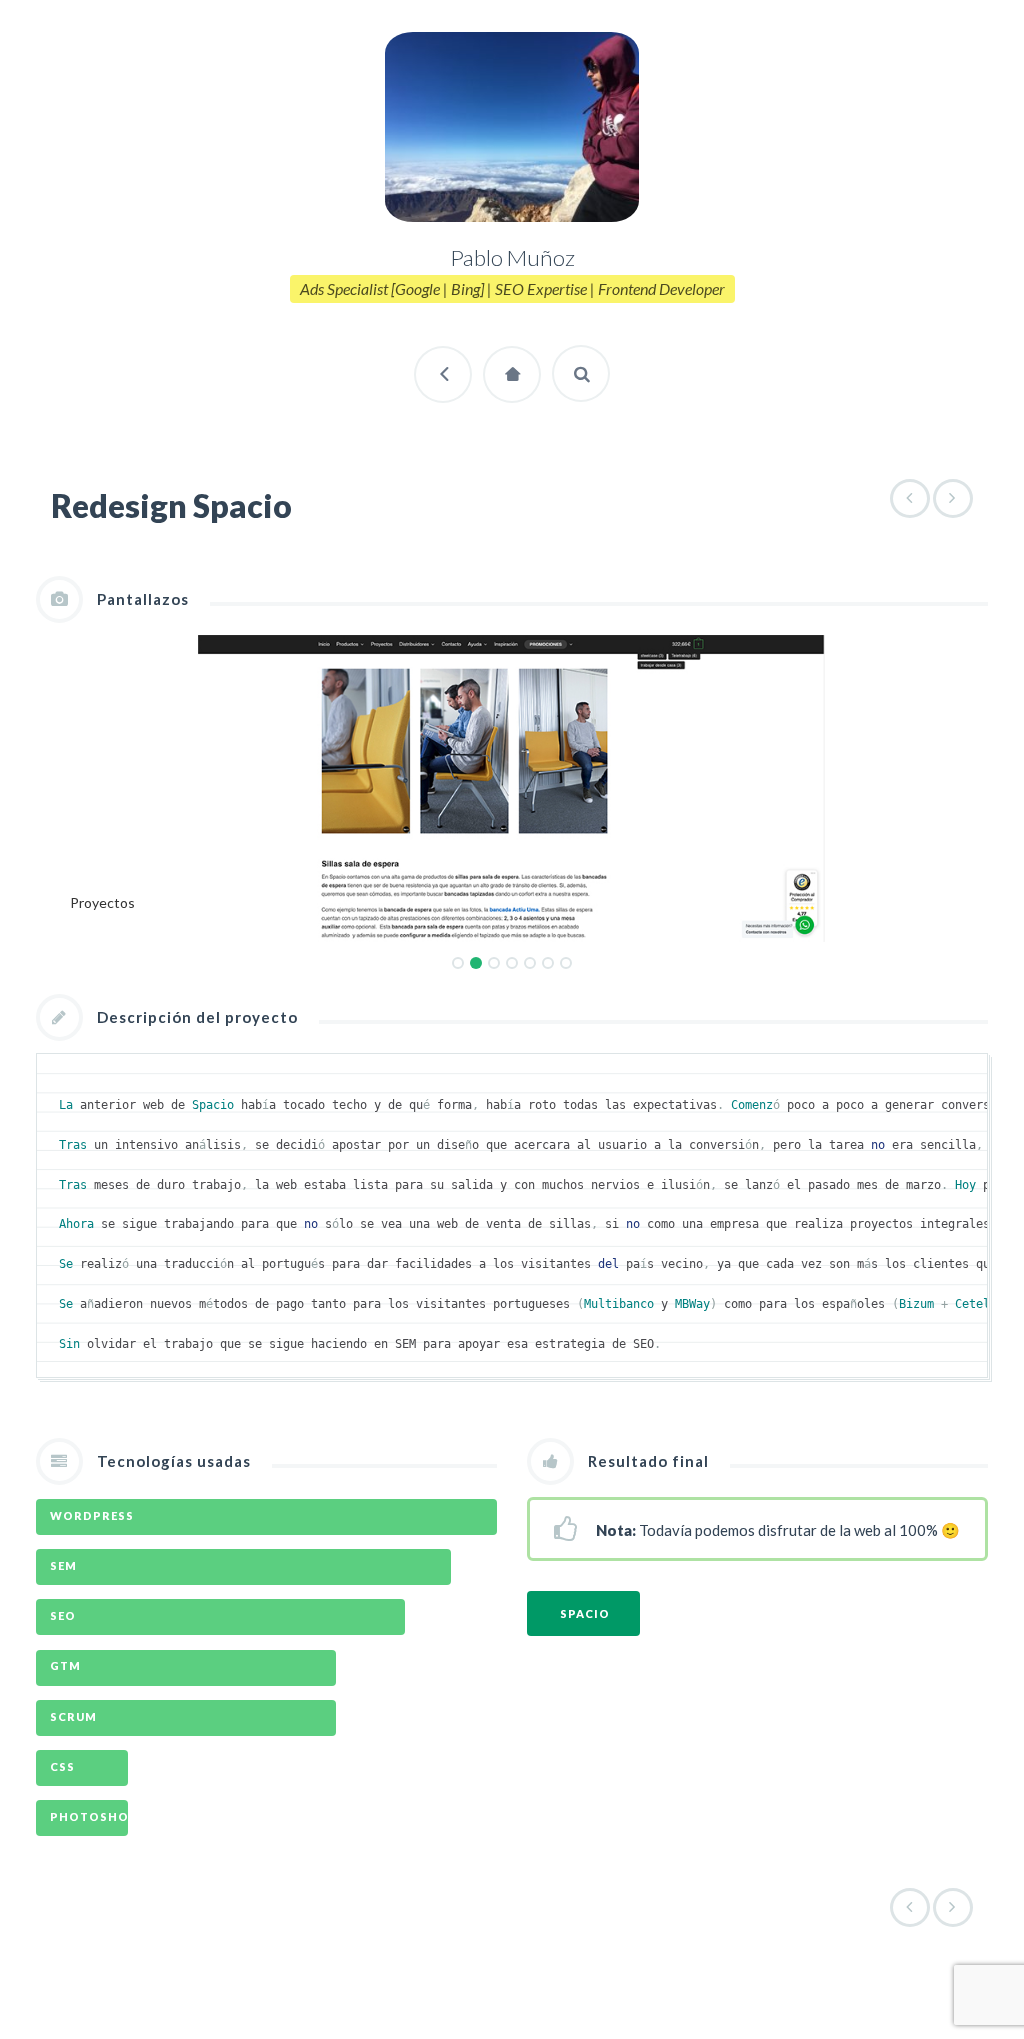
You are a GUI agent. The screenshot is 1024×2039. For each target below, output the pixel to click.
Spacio (585, 1613)
